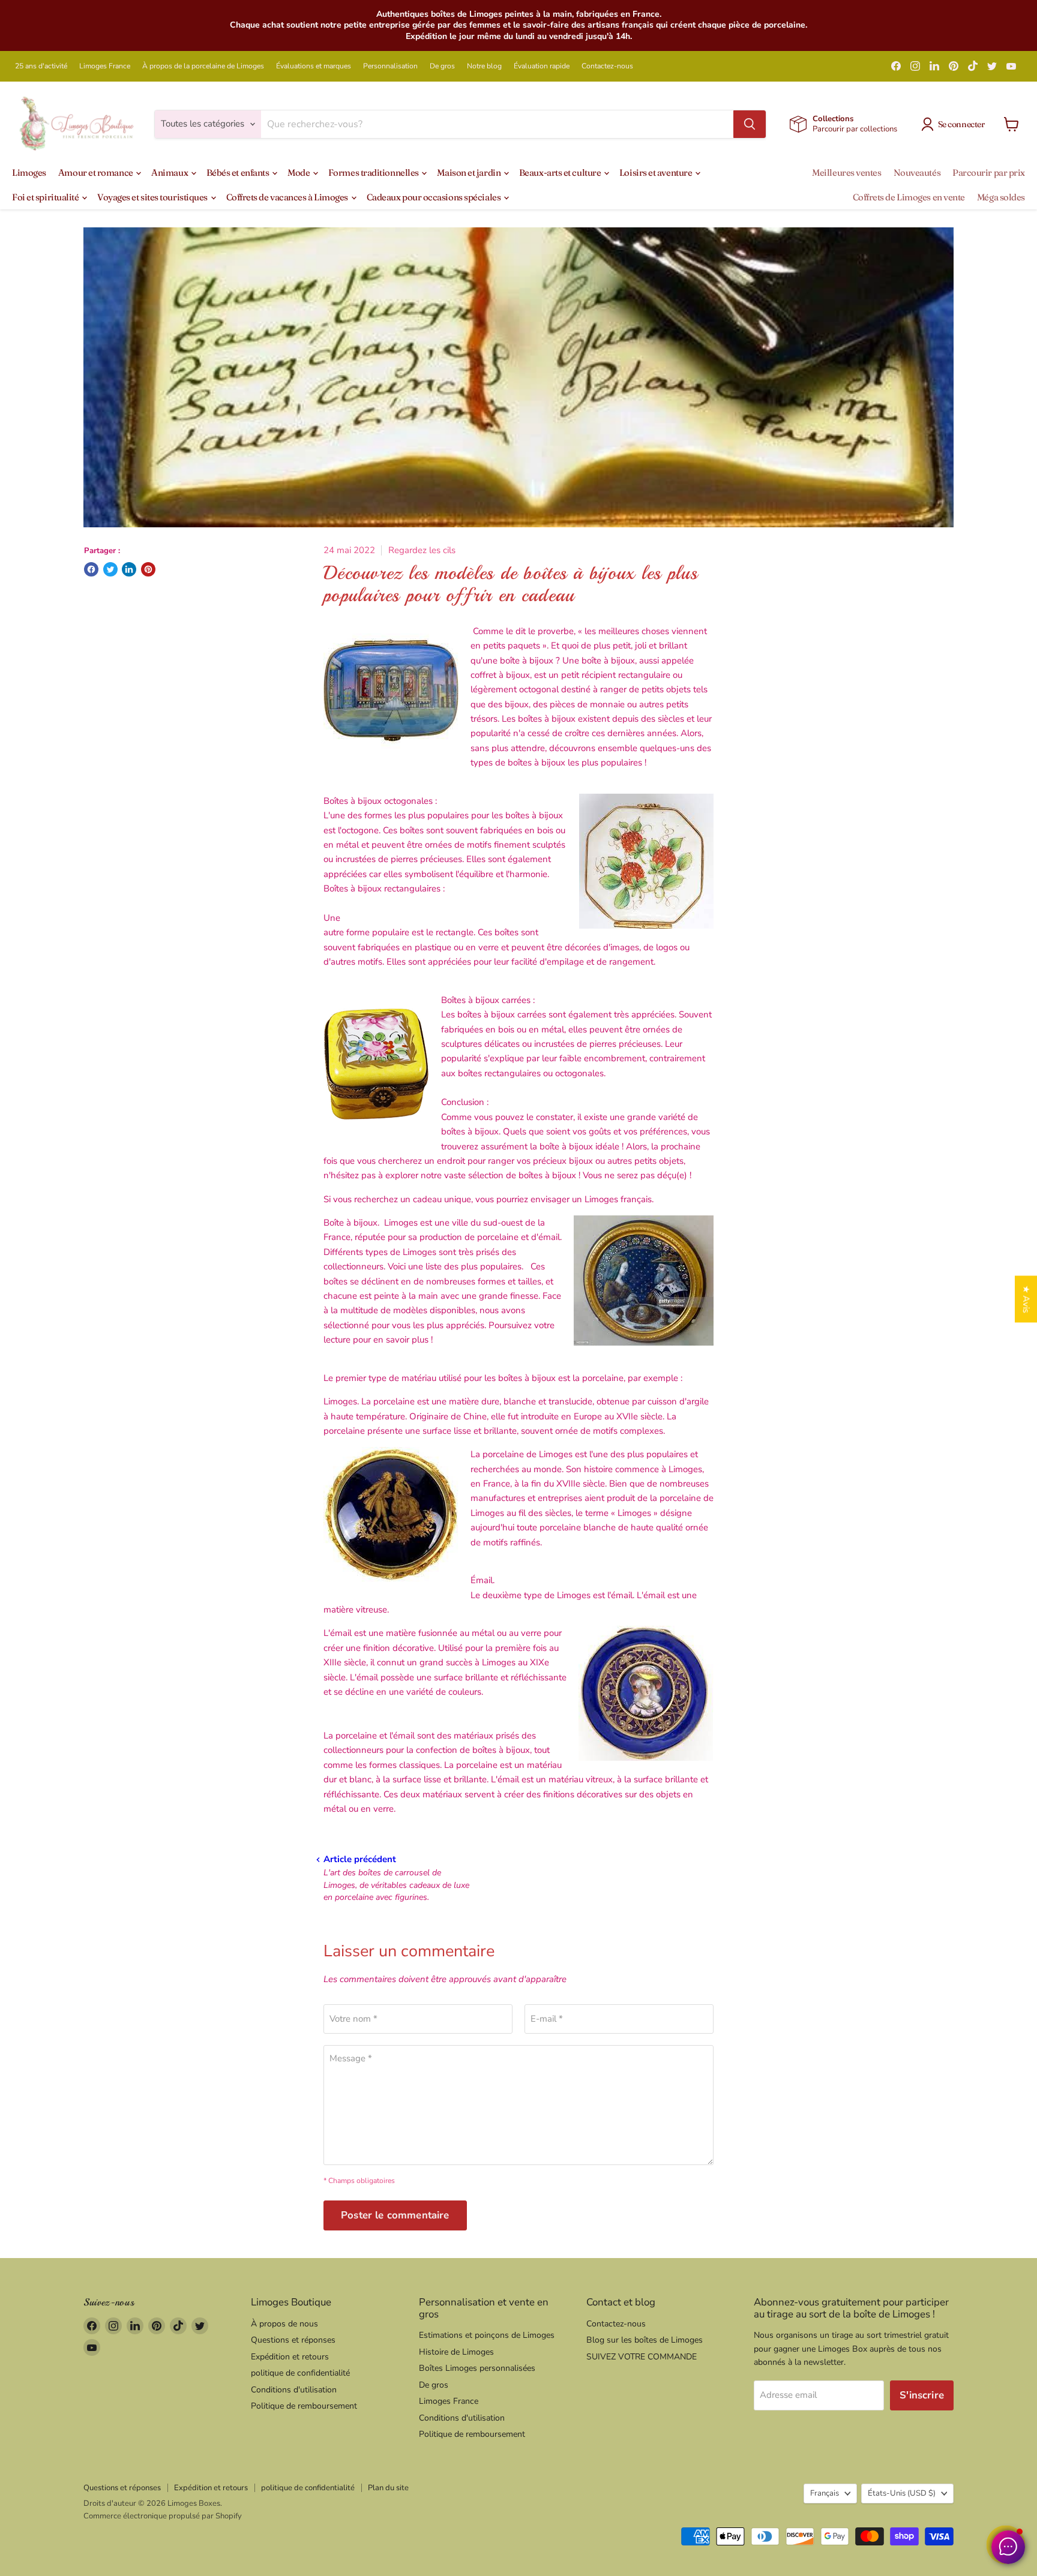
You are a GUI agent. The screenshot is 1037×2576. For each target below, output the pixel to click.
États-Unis (902, 2493)
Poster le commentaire (395, 2215)
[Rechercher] (750, 124)
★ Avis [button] (1026, 1299)
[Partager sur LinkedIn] (129, 569)
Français (825, 2493)
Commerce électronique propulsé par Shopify (163, 2516)
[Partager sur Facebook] (91, 569)
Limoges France (105, 66)
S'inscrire (922, 2395)
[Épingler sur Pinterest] (148, 569)
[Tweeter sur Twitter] (110, 569)
